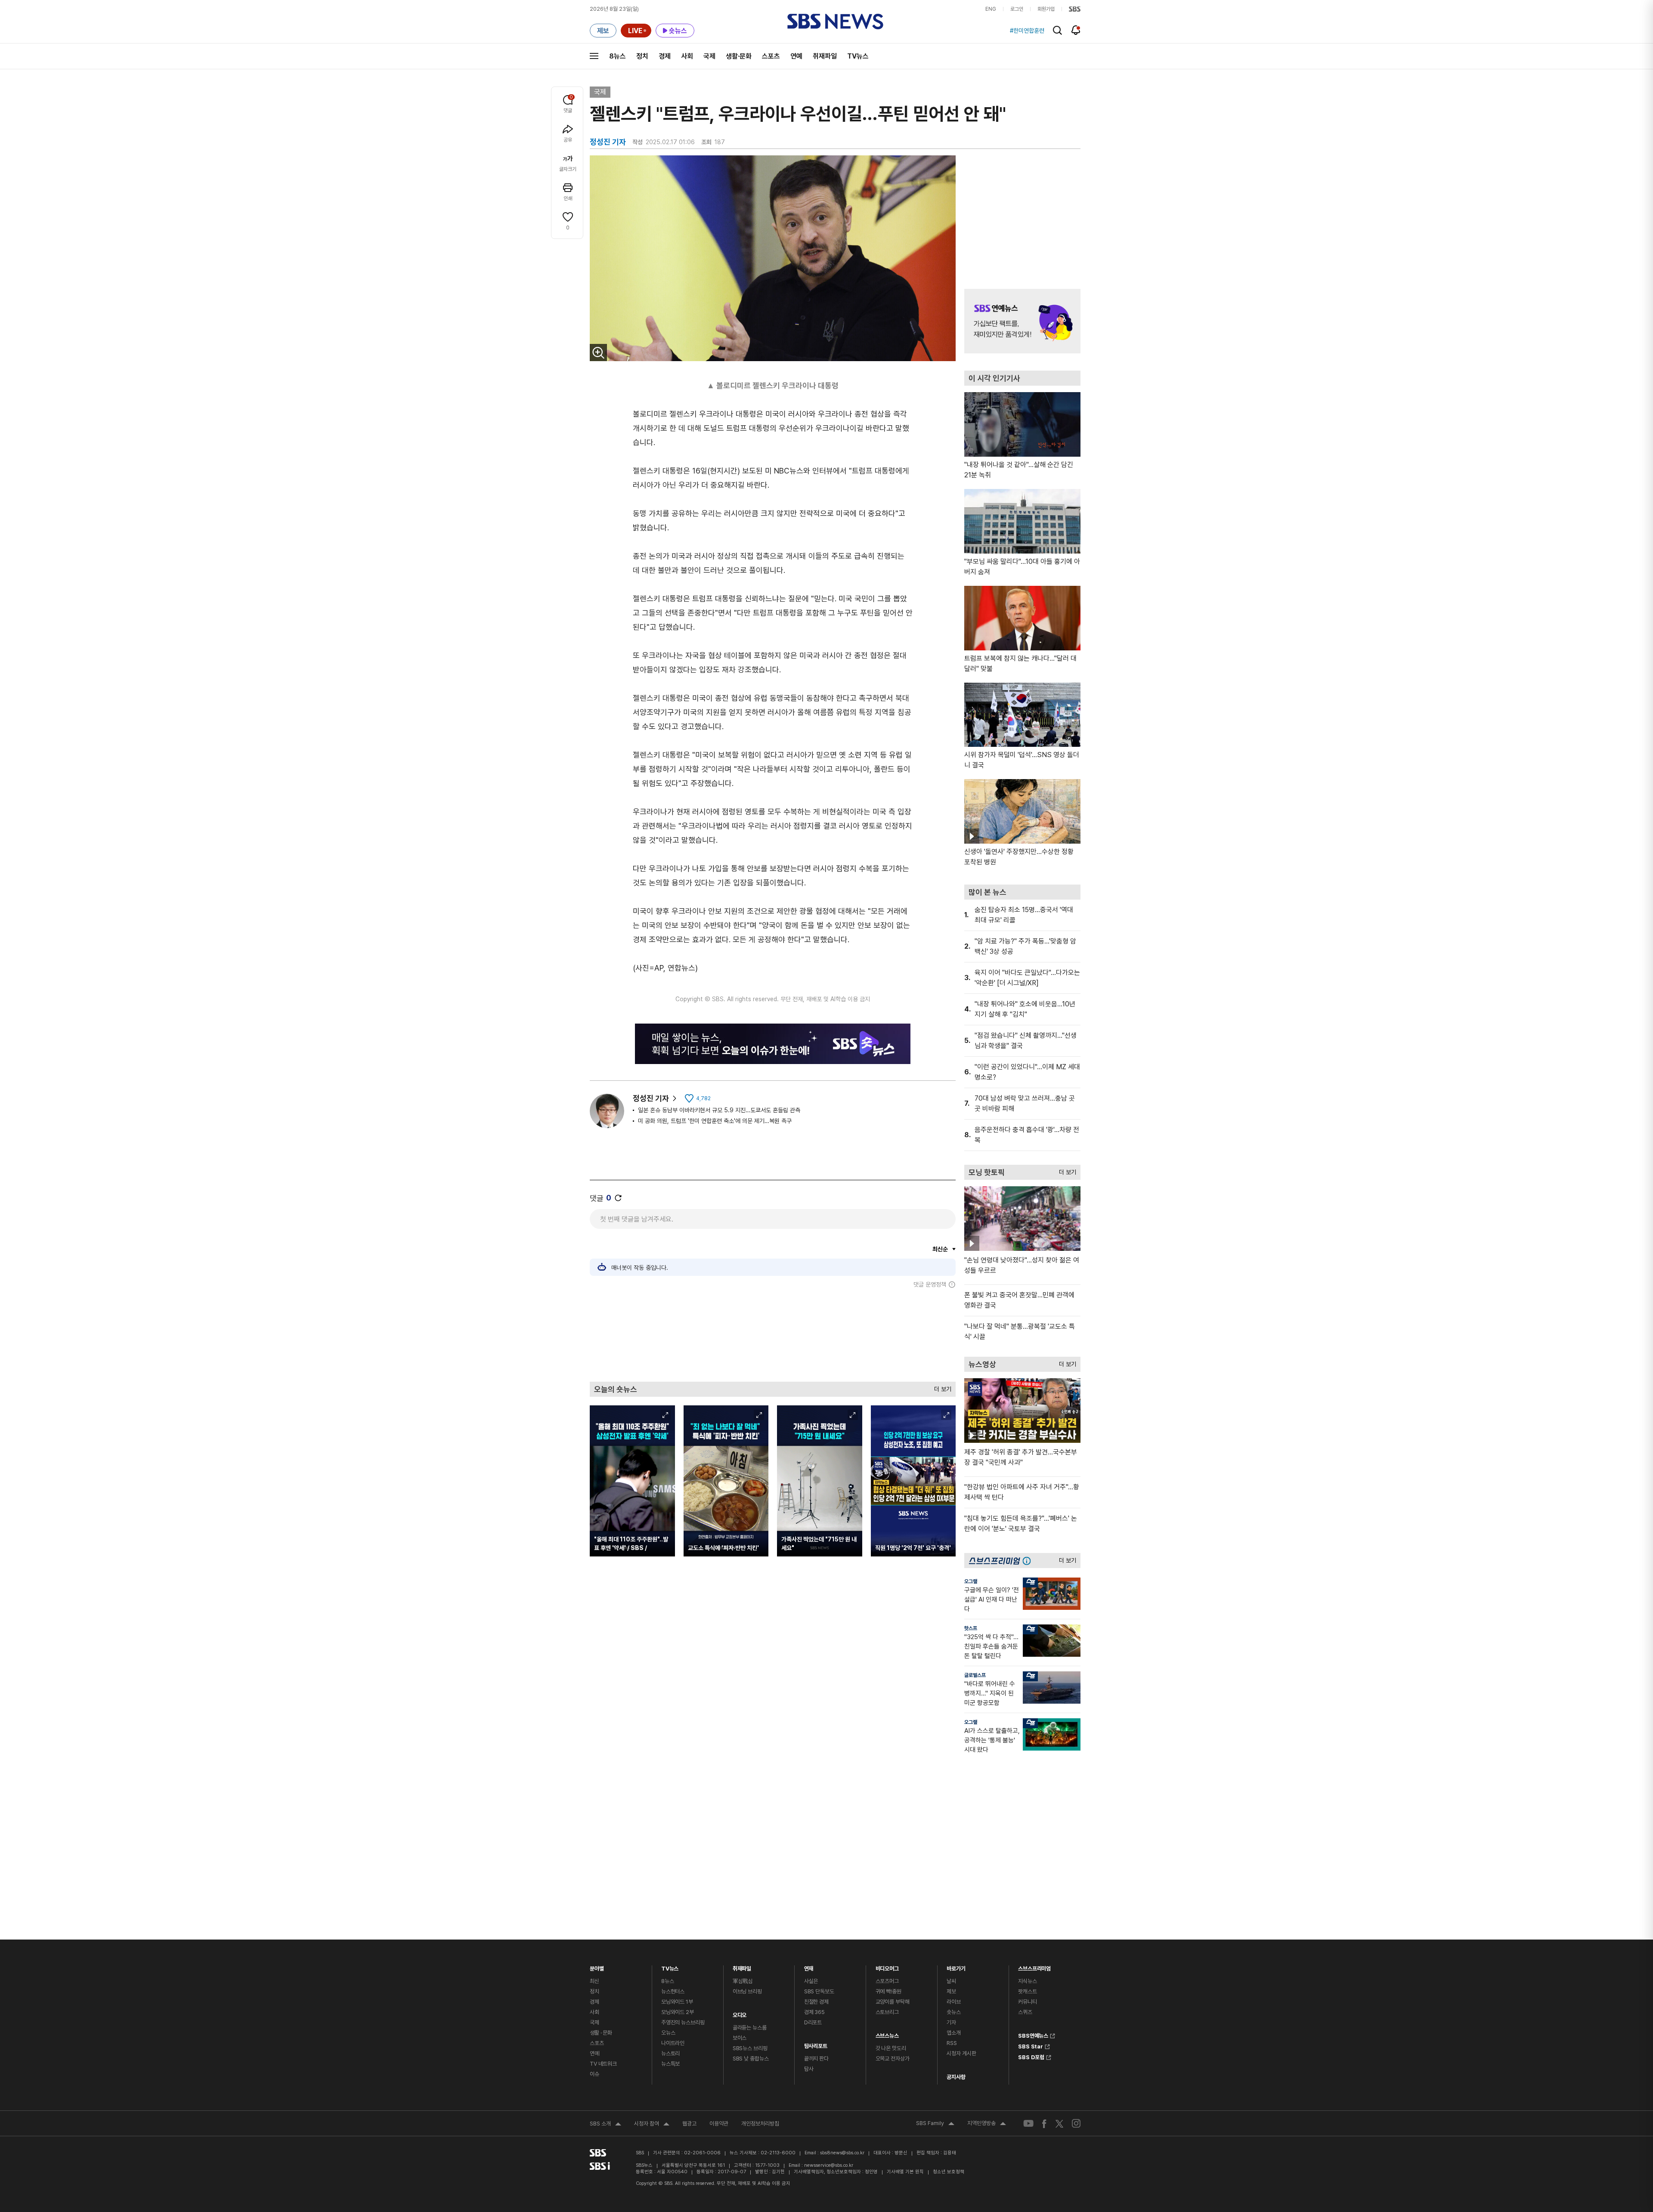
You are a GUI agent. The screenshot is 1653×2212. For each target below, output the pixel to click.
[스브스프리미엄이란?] (1029, 1561)
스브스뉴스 (887, 2034)
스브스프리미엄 (1034, 1966)
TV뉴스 (858, 56)
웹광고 (689, 2124)
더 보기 (941, 1387)
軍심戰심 (743, 1981)
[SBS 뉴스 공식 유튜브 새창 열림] (1028, 2124)
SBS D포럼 (1031, 2056)
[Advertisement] (773, 1335)
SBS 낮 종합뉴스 (751, 2059)
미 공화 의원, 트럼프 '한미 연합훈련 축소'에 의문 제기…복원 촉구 (715, 1121)
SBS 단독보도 (819, 1991)
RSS (952, 2043)
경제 (665, 56)
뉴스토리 (670, 2053)
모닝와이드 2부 (678, 2012)
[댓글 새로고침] (618, 1198)
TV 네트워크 (603, 2064)
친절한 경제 (816, 2002)
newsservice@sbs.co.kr (829, 2165)
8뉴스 (618, 56)
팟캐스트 (1027, 1991)
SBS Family (935, 2124)
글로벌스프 (975, 1675)
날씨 (951, 1981)
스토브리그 (887, 2012)
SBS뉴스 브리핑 (750, 2048)
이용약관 (719, 2124)
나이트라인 (673, 2043)
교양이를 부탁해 (893, 2002)
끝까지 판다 (816, 2059)
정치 (642, 56)
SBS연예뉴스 (1033, 2035)
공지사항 (956, 2077)
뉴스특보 (670, 2064)
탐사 (809, 2069)
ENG (991, 9)
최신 (594, 1981)
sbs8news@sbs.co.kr (842, 2153)
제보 (951, 1991)
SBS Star (1031, 2045)
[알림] (1076, 30)
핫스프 (971, 1628)
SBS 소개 (605, 2125)
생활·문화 (739, 56)
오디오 (740, 2013)
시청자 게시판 (961, 2053)
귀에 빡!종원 (888, 1991)
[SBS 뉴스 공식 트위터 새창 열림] (1059, 2123)
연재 (809, 1966)
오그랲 (971, 1581)
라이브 (954, 2002)
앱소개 (954, 2033)
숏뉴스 (954, 2012)
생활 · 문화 (601, 2033)
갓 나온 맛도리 (891, 2048)
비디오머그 (887, 1966)
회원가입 (1046, 9)
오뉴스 (668, 2033)
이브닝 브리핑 (747, 1991)
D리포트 (813, 2022)
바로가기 (956, 1966)
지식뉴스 (1027, 1981)
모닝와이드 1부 (677, 2002)
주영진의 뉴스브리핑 (683, 2022)
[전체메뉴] (594, 56)
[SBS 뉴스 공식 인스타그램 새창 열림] (1076, 2123)
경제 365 (814, 2012)
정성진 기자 (651, 1098)
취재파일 (825, 56)
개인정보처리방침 (760, 2124)
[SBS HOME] (1075, 9)
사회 (687, 56)
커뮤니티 (1027, 2002)
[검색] (1057, 30)
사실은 (811, 1981)
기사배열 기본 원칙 (905, 2172)
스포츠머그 (887, 1981)
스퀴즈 (1025, 2012)
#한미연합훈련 (1027, 31)
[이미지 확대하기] (598, 353)
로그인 (1017, 9)
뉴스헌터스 (673, 1991)
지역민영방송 (987, 2124)
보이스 (740, 2038)
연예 (796, 56)
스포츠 (771, 56)
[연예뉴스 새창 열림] (1022, 321)
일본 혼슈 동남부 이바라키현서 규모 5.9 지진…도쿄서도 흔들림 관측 (719, 1110)
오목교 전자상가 (893, 2059)
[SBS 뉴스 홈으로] (835, 22)
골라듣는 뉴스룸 (750, 2028)
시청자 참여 (652, 2125)
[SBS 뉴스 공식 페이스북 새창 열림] (1045, 2124)
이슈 (594, 2074)
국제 (709, 56)
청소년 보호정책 (949, 2172)
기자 (951, 2022)
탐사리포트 (816, 2044)
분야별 (597, 1966)
